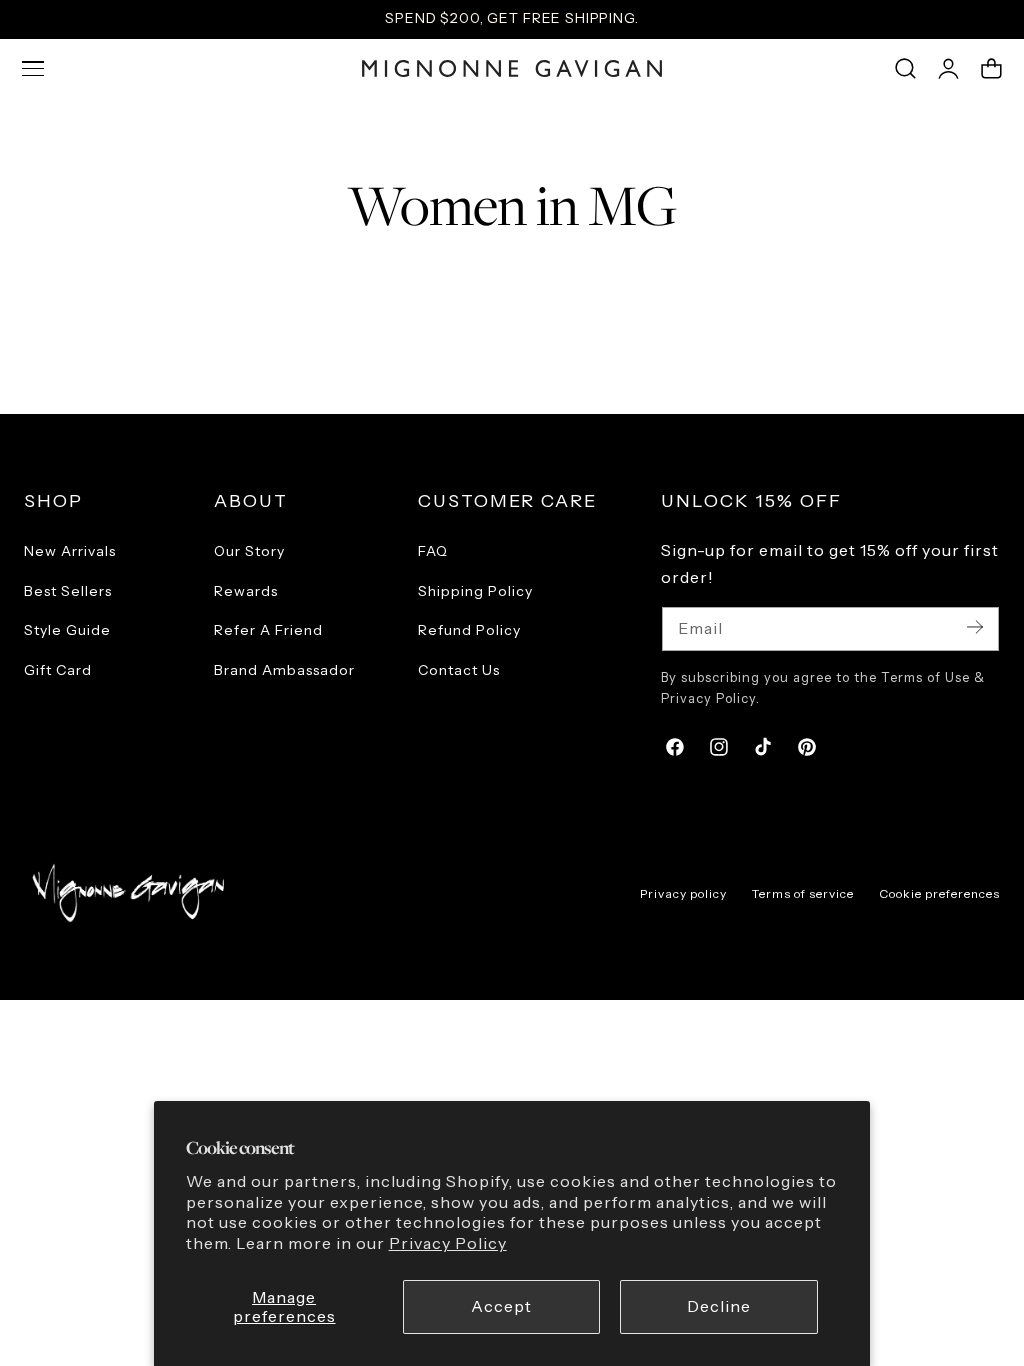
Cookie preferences (939, 893)
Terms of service (803, 893)
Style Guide (67, 630)
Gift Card (58, 669)
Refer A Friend (268, 630)
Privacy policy (683, 893)
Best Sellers (68, 590)
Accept (501, 1306)
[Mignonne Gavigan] (126, 892)
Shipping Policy (475, 590)
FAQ (433, 551)
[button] (33, 69)
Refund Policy (469, 630)
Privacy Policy (448, 1243)
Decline (719, 1306)
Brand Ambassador (284, 669)
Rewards (246, 590)
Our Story (249, 551)
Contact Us (459, 669)
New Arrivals (70, 551)
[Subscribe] (975, 627)
